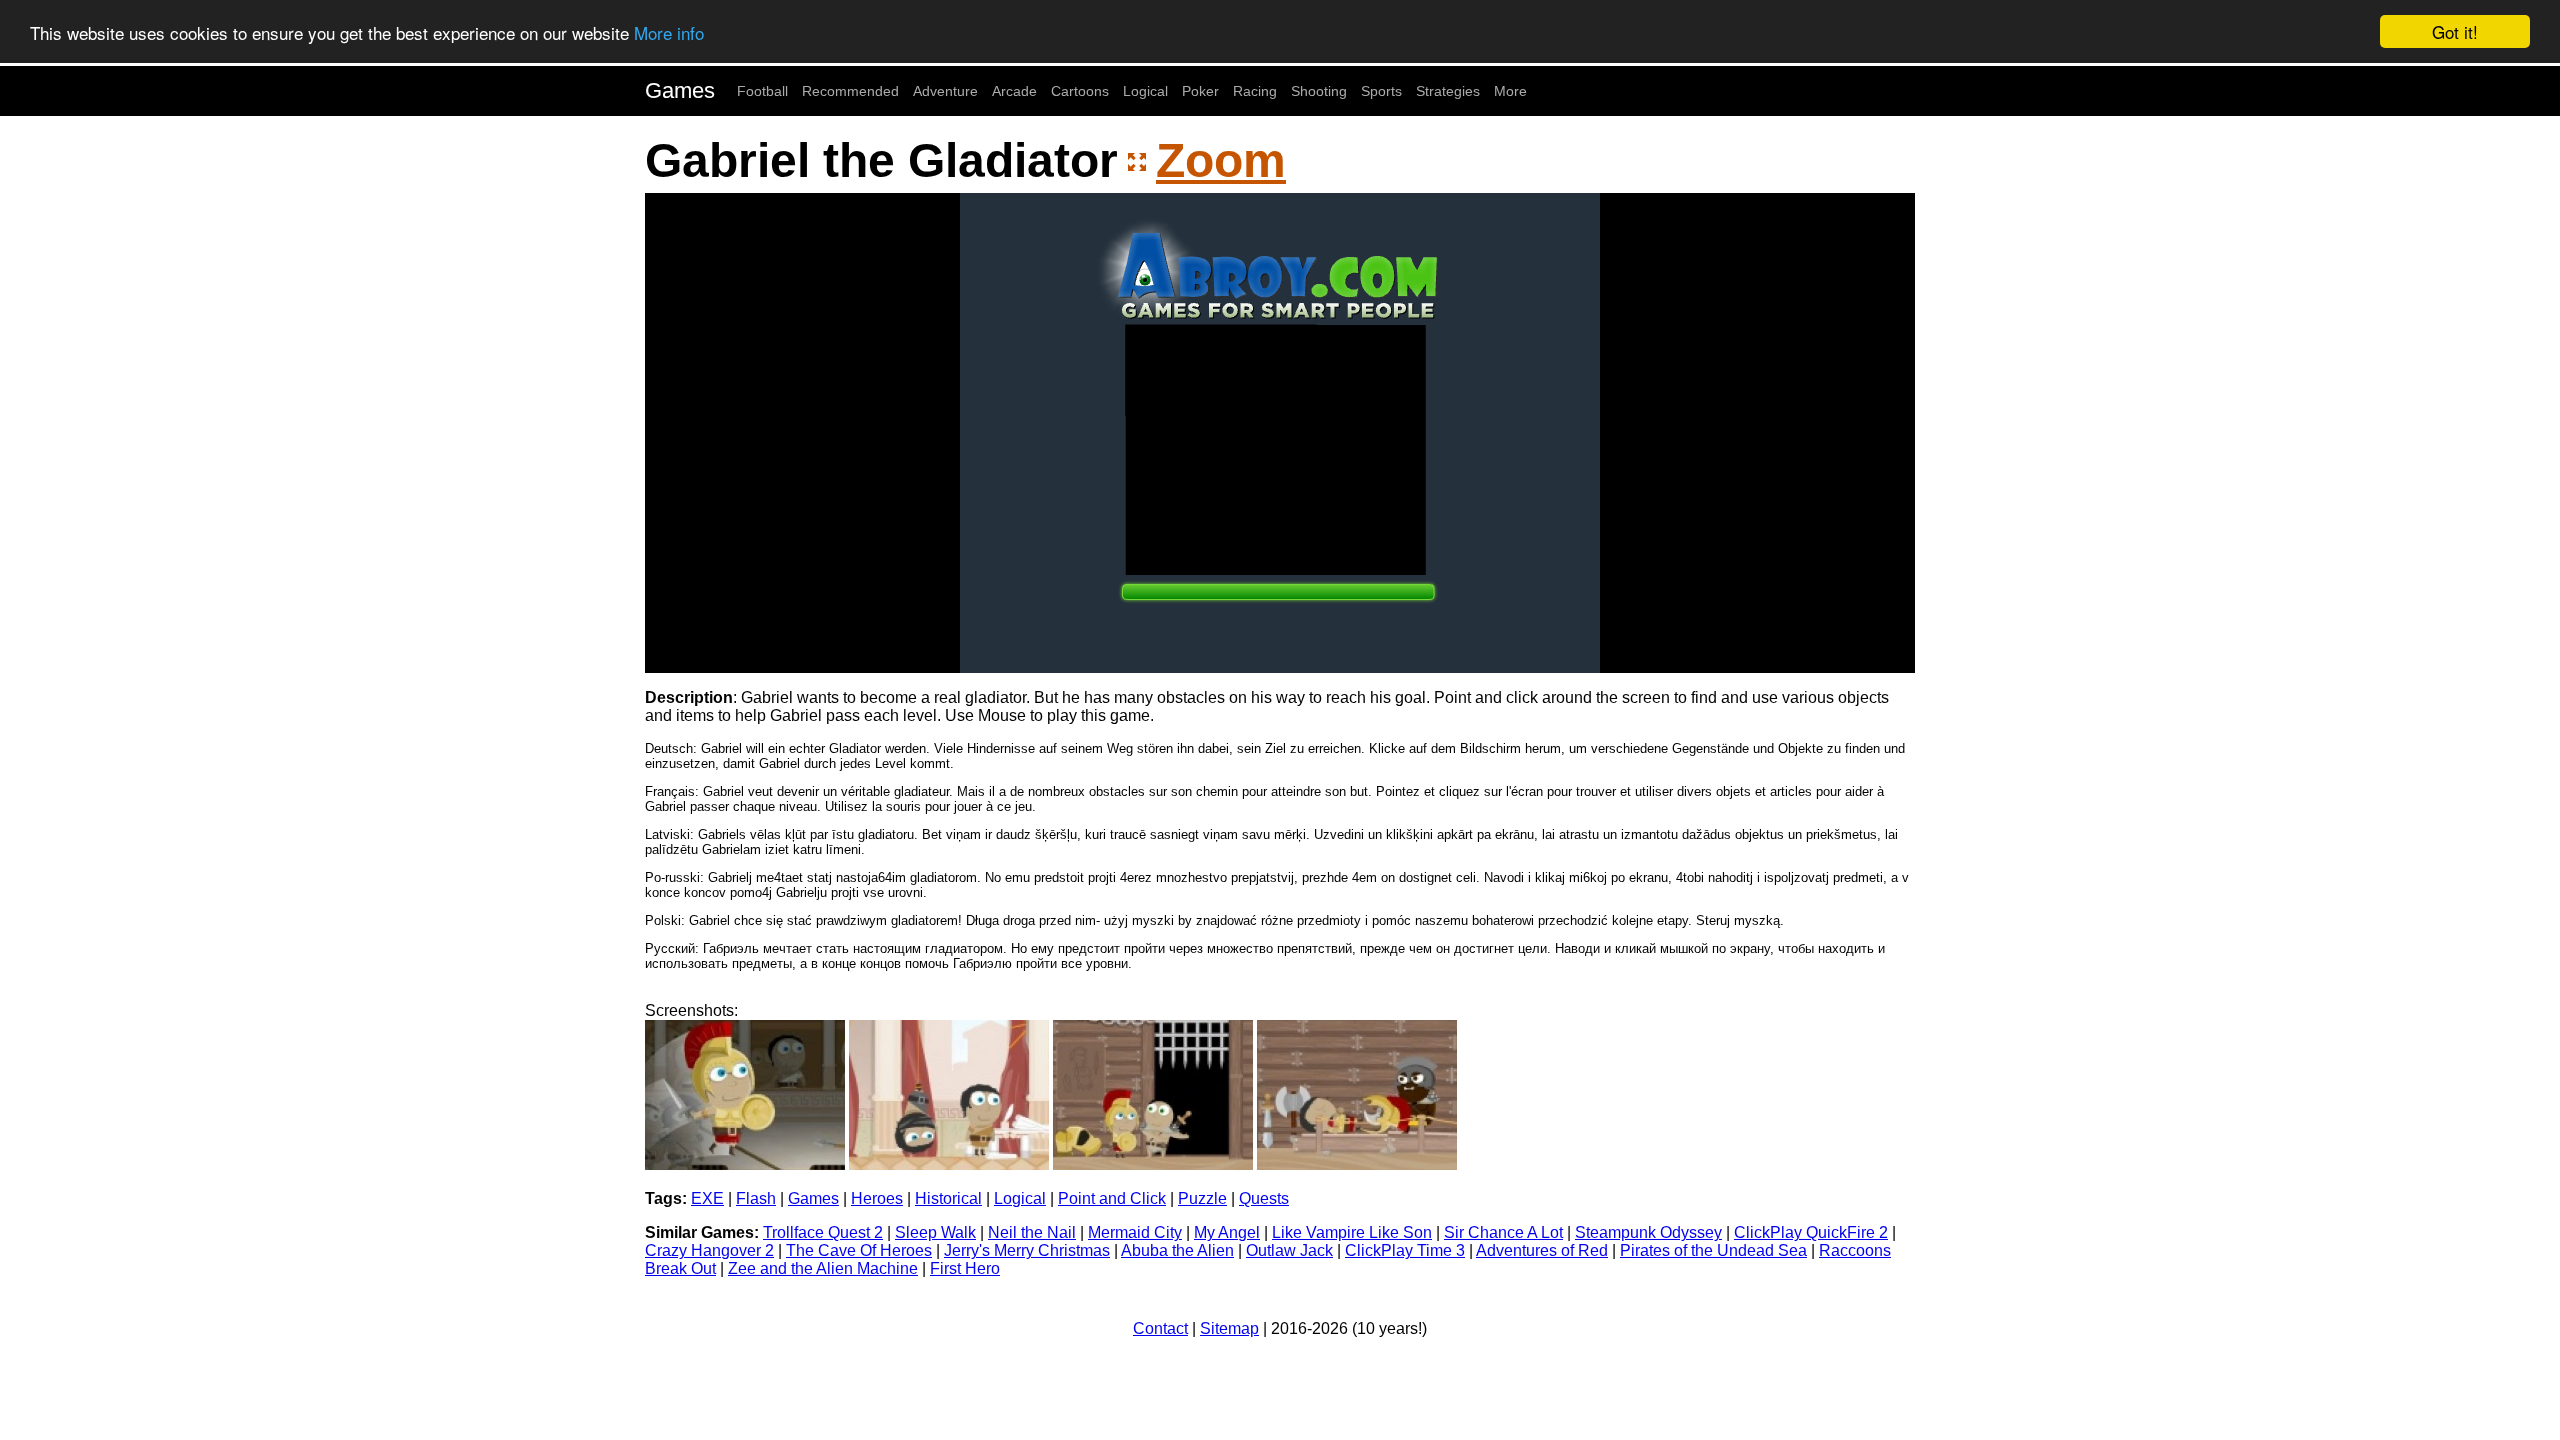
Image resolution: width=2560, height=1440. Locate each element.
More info (669, 32)
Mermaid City (1135, 1232)
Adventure (945, 91)
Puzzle (1202, 1198)
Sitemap (1229, 1328)
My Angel (1227, 1232)
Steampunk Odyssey (1648, 1232)
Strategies (1448, 91)
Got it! (2455, 31)
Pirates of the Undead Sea (1713, 1250)
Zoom (1221, 160)
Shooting (1319, 91)
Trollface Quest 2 (823, 1232)
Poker (1200, 91)
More (1510, 91)
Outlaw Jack (1289, 1250)
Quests (1264, 1198)
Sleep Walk (935, 1232)
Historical (948, 1198)
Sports (1381, 91)
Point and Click (1112, 1198)
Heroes (877, 1198)
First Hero (965, 1268)
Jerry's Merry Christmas (1027, 1250)
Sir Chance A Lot (1503, 1232)
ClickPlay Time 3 (1405, 1250)
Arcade (1014, 91)
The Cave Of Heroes (859, 1250)
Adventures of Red (1542, 1250)
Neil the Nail (1032, 1232)
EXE (707, 1198)
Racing (1255, 91)
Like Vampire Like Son (1352, 1232)
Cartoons (1080, 91)
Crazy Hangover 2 (709, 1250)
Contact (1160, 1328)
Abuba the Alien (1177, 1250)
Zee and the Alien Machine (823, 1268)
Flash (756, 1198)
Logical (1145, 91)
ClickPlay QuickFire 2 (1811, 1232)
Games (680, 90)
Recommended (850, 91)
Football (762, 91)
